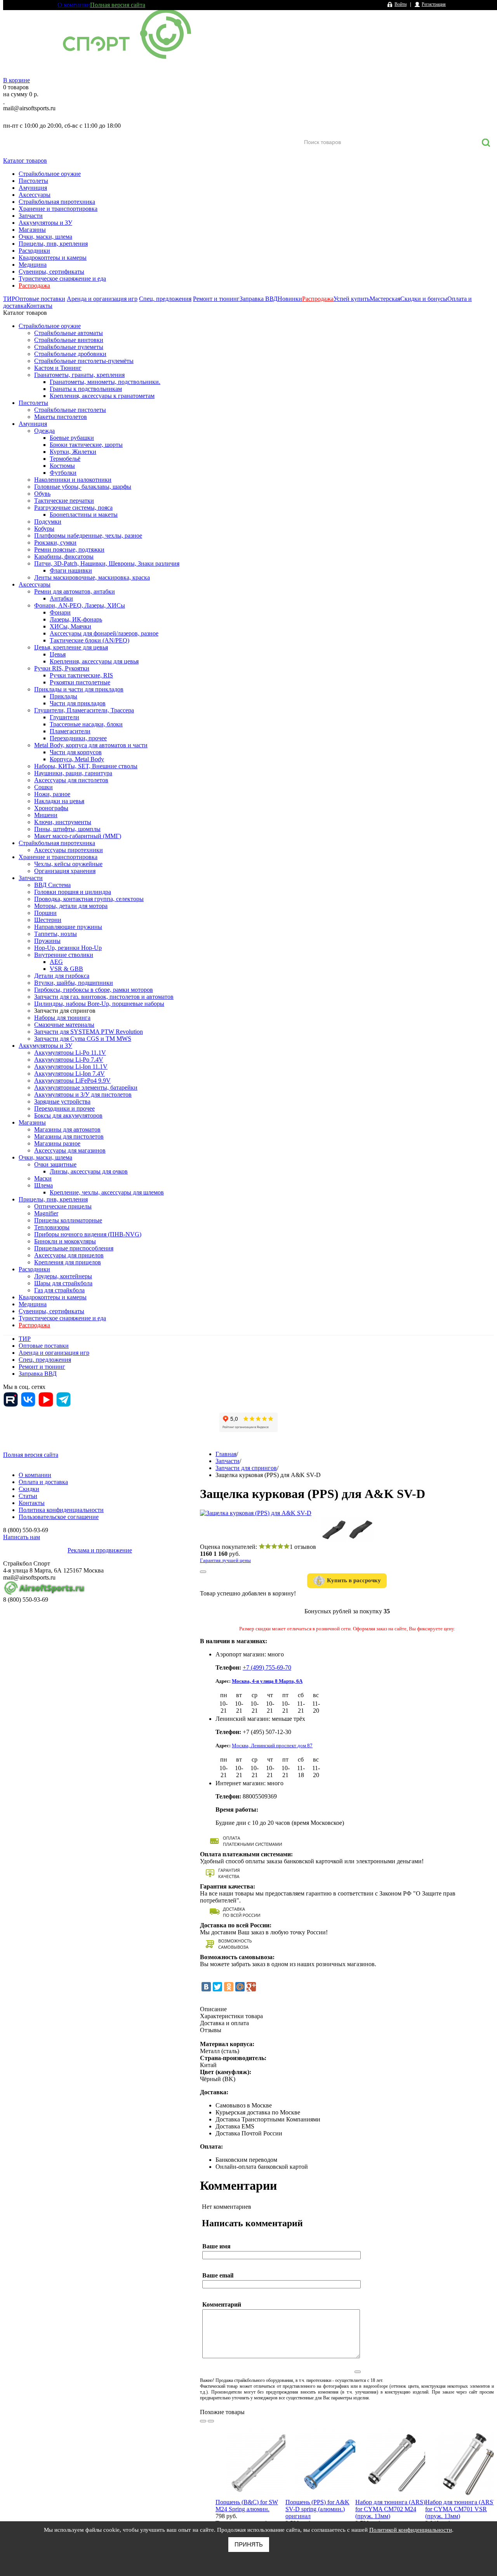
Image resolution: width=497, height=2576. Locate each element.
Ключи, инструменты (63, 822)
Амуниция (33, 188)
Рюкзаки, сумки (55, 542)
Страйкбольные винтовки (69, 340)
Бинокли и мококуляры (65, 1241)
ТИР (9, 299)
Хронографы (51, 808)
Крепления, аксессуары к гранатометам (102, 396)
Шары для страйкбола (63, 1283)
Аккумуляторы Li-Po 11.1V (70, 1053)
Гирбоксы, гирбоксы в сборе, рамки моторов (94, 990)
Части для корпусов (76, 752)
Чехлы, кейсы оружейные (68, 864)
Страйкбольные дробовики (70, 354)
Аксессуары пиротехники (69, 850)
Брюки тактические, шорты (86, 445)
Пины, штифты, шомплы (67, 829)
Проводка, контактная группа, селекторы (89, 899)
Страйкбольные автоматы (69, 333)
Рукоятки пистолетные (80, 682)
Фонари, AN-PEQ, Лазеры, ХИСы (80, 605)
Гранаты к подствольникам (86, 389)
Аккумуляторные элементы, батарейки (86, 1088)
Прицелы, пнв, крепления (53, 244)
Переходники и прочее (64, 1108)
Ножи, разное (52, 794)
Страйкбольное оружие (50, 174)
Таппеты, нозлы (56, 934)
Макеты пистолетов (61, 417)
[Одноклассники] (229, 1987)
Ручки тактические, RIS (81, 675)
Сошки (43, 787)
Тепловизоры (52, 1227)
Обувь (42, 494)
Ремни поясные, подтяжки (69, 549)
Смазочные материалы (64, 1025)
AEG (56, 962)
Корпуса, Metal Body (77, 759)
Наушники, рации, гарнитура (73, 773)
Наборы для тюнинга (62, 1018)
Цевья (58, 654)
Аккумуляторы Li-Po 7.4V (69, 1060)
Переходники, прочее (78, 738)
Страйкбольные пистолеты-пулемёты (84, 361)
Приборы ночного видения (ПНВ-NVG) (88, 1234)
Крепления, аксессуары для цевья (94, 661)
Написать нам (22, 1537)
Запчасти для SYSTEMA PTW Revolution (89, 1032)
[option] (250, 2485)
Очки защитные (55, 1164)
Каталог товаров (25, 161)
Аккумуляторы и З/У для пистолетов (83, 1094)
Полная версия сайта (118, 5)
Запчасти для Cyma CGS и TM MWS (83, 1039)
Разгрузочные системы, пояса (73, 508)
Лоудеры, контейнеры (63, 1276)
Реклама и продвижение (100, 1550)
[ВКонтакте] (206, 1987)
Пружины (47, 941)
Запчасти (31, 216)
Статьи (28, 1496)
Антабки (61, 598)
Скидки (29, 1489)
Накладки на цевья (59, 801)
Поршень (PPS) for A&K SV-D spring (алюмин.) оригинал (317, 2509)
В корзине (17, 80)
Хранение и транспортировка (58, 209)
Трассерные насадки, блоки (86, 724)
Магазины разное (57, 1143)
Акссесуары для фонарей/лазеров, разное (104, 633)
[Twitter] (217, 1987)
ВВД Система (52, 885)
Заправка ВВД (259, 299)
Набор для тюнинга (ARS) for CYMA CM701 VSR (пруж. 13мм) (460, 2509)
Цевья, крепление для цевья (71, 647)
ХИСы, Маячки (70, 626)
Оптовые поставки (40, 299)
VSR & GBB (66, 969)
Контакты (39, 306)
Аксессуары (35, 195)
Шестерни (48, 920)
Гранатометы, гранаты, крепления (79, 375)
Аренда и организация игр (102, 299)
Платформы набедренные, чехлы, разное (88, 536)
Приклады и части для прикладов (79, 689)
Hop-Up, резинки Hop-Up (68, 948)
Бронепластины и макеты (84, 515)
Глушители (64, 717)
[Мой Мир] (240, 1987)
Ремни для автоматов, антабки (75, 591)
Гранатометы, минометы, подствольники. (105, 382)
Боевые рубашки (72, 438)
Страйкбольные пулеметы (69, 347)
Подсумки (48, 522)
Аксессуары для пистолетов (71, 780)
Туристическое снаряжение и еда (62, 279)
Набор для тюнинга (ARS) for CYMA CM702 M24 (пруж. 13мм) (390, 2509)
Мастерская (385, 299)
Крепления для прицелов (68, 1262)
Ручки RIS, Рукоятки (62, 668)
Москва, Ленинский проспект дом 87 (272, 1745)
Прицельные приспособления (74, 1248)
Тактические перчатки (64, 501)
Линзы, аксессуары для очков (89, 1171)
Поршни (45, 913)
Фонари (60, 612)
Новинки (290, 299)
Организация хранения (65, 871)
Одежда (44, 431)
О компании (74, 5)
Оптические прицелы (63, 1206)
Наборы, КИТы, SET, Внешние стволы (86, 766)
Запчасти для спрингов (65, 1011)
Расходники (34, 251)
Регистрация (434, 4)
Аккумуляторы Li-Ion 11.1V (71, 1067)
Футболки (63, 473)
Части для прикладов (78, 703)
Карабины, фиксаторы (64, 556)
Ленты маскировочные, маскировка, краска (92, 577)
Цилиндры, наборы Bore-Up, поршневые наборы (99, 1004)
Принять (249, 2544)
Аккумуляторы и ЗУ (45, 223)
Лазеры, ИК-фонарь (76, 619)
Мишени (46, 815)
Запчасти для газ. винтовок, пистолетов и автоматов (104, 997)
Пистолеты (33, 181)
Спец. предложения (165, 299)
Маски (43, 1178)
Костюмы (62, 466)
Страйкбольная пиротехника (57, 202)
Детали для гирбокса (62, 976)
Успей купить (352, 299)
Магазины (32, 230)
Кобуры (44, 529)
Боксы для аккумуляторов (68, 1115)
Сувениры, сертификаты (51, 272)
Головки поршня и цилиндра (73, 892)
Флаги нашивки (71, 570)
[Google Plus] (251, 1987)
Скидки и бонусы (424, 299)
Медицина (33, 265)
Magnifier (46, 1213)
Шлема (43, 1185)
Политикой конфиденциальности (411, 2530)
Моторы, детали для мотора (71, 906)
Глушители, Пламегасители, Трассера (84, 710)
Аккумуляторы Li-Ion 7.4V (70, 1074)
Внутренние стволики (64, 955)
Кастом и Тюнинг (58, 368)
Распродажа (34, 286)
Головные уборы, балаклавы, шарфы (83, 487)
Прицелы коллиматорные (68, 1220)
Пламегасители (70, 731)
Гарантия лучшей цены (225, 1560)
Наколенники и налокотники (73, 480)
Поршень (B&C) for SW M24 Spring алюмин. (247, 2506)
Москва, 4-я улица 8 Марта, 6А (267, 1681)
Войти (401, 4)
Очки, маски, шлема (45, 237)
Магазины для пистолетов (69, 1136)
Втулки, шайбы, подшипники (74, 983)
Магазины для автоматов (67, 1129)
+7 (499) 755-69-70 (267, 1667)
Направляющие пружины (68, 927)
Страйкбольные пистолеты (70, 410)
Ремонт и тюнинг (216, 299)
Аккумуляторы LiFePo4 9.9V (72, 1081)
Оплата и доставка (43, 1482)
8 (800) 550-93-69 (44, 117)
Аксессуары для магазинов (70, 1150)
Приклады (63, 696)
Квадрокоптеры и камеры (53, 258)
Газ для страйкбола (59, 1290)
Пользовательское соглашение (59, 1517)
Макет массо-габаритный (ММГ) (78, 836)
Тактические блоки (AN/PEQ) (89, 640)
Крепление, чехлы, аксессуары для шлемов (107, 1192)
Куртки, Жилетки (73, 452)
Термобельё (65, 459)
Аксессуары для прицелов (69, 1255)
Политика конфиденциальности (61, 1510)
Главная (226, 1454)
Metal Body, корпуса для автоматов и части (91, 745)
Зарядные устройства (62, 1101)
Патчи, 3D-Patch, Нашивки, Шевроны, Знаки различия (107, 563)
